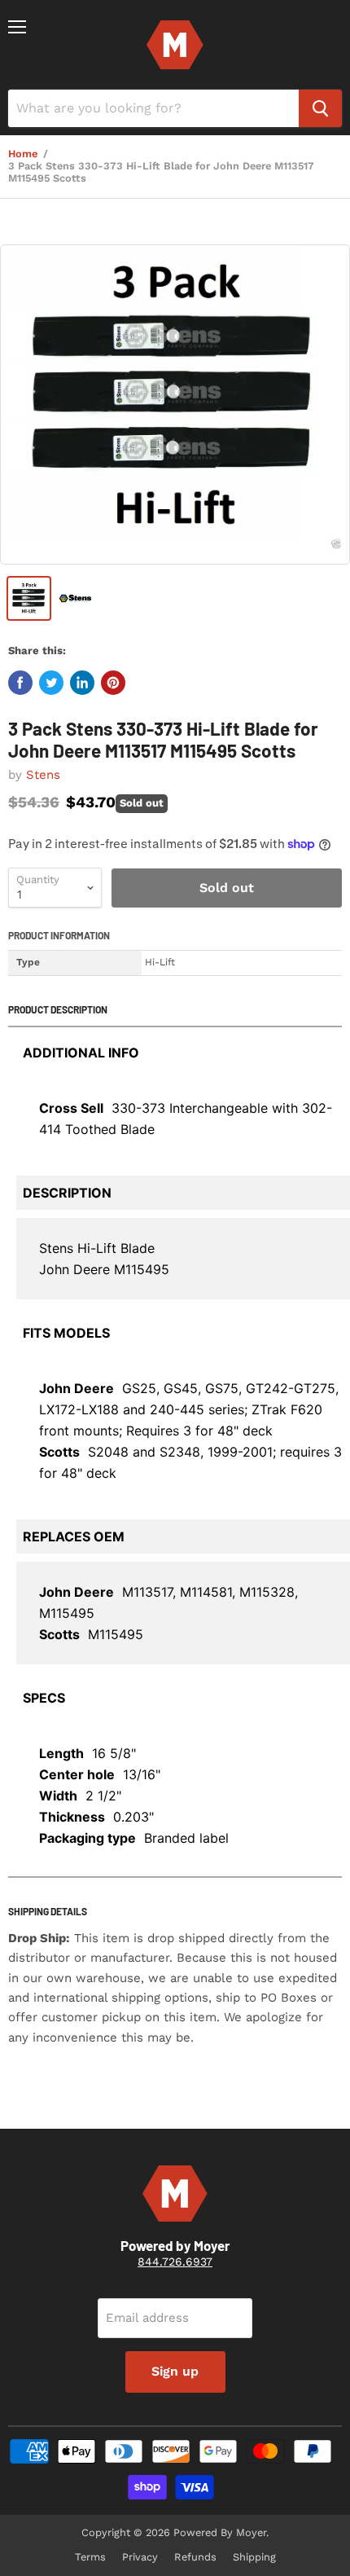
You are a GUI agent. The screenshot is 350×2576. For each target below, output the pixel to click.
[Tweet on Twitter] (51, 683)
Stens (43, 775)
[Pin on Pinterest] (113, 683)
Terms (90, 2557)
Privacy (140, 2557)
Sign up (175, 2371)
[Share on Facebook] (20, 683)
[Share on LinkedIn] (82, 683)
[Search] (320, 108)
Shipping (254, 2557)
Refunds (195, 2557)
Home (23, 154)
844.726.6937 (175, 2262)
